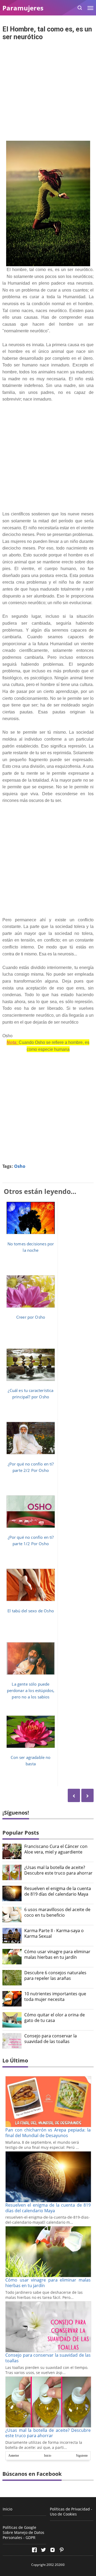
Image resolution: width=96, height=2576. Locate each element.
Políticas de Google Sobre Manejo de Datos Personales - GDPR (23, 2532)
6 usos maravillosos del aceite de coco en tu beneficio (57, 1912)
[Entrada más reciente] (87, 1795)
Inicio (48, 2456)
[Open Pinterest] (62, 2550)
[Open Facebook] (34, 2550)
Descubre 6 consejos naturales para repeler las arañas (55, 1976)
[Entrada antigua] (74, 1795)
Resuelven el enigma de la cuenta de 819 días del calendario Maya (58, 1891)
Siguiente (82, 2456)
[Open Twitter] (43, 2550)
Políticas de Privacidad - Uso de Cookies (71, 2512)
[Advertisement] (48, 91)
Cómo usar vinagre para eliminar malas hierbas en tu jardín (57, 1955)
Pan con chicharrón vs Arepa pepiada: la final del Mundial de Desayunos (48, 2133)
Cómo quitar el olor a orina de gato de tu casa (55, 2018)
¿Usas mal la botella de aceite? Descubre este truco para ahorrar (58, 1870)
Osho (20, 1166)
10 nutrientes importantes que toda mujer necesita (55, 1997)
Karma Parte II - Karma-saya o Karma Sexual (54, 1933)
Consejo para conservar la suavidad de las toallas (51, 2039)
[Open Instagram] (53, 2550)
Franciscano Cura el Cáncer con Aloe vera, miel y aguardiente (56, 1849)
